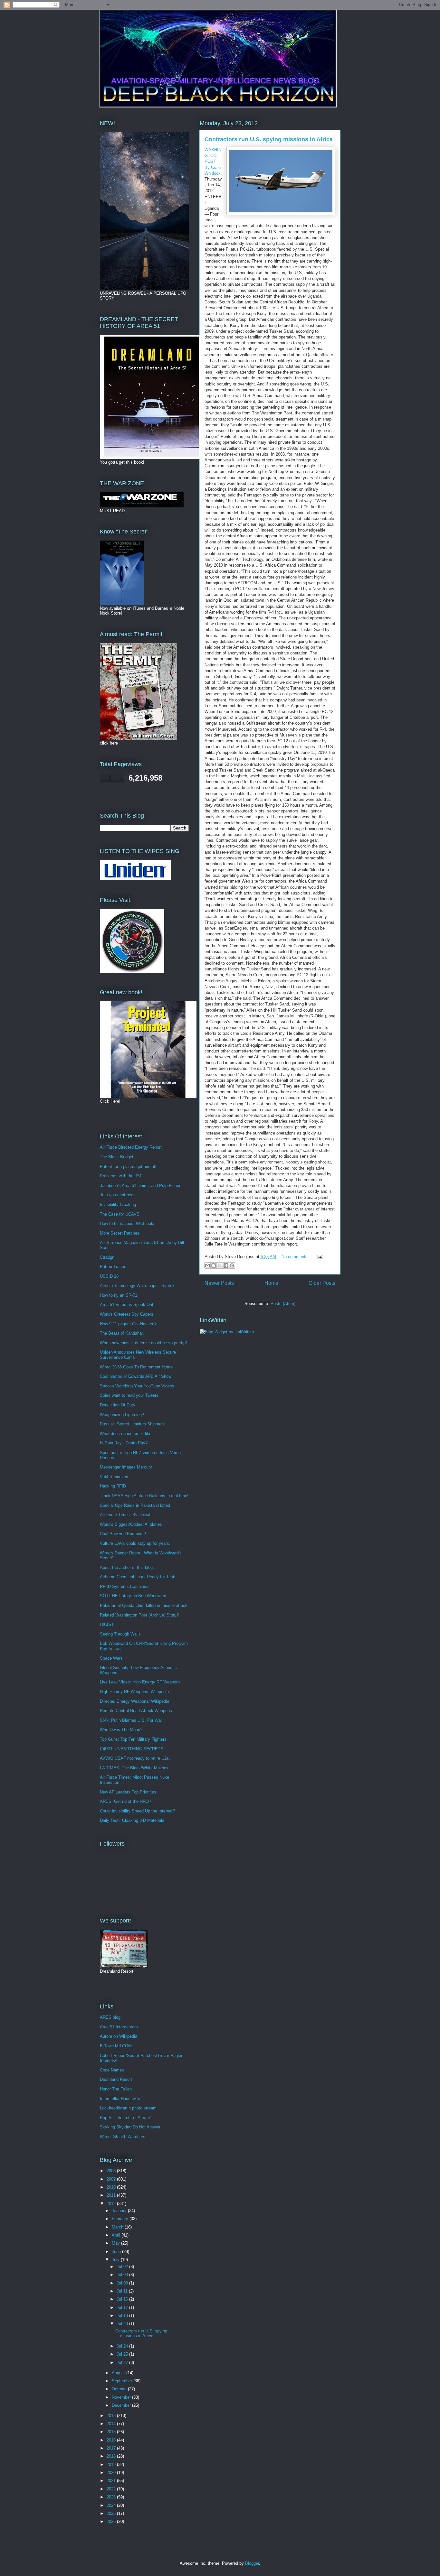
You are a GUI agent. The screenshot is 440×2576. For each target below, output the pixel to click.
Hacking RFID (113, 1486)
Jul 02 (123, 2267)
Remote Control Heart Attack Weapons (136, 1711)
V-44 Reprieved (114, 1477)
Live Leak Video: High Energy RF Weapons (140, 1682)
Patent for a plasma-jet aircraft (128, 1167)
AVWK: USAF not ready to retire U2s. (135, 1758)
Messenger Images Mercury (126, 1467)
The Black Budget (117, 1157)
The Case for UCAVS (120, 1214)
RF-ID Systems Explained (124, 1586)
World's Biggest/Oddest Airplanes (131, 1524)
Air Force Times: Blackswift (126, 1515)
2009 (112, 2179)
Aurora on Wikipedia (119, 2036)
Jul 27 (123, 2363)
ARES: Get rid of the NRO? (125, 1801)
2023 (112, 2497)
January (120, 2211)
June (117, 2252)
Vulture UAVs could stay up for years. (135, 1543)
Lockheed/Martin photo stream (128, 2108)
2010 (112, 2187)
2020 (112, 2473)
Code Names (112, 2070)
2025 (112, 2513)
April (117, 2235)
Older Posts (322, 1283)
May (116, 2243)
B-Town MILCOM (116, 2046)
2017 (112, 2448)
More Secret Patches (120, 1233)
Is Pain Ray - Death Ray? (124, 1443)
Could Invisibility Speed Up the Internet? (137, 1811)
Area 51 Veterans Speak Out (127, 1305)
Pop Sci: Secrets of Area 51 (126, 2118)
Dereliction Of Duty (118, 1405)
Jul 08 (123, 2283)
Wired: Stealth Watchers (123, 2137)
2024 (112, 2505)
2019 (112, 2465)
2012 (112, 2204)
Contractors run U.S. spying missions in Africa (269, 139)
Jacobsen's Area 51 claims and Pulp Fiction (141, 1186)
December (122, 2405)
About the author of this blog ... (129, 1567)
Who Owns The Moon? (121, 1730)
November (122, 2397)
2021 (112, 2481)
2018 (112, 2456)
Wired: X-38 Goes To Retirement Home (136, 1367)
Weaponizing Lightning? (122, 1415)
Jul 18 (123, 2316)
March (118, 2227)
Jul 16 (123, 2299)
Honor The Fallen (116, 2089)
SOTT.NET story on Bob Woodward (133, 1596)
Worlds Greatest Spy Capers (127, 1314)
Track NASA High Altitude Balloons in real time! (144, 1496)
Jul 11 (123, 2291)
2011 (112, 2195)
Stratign (107, 1257)
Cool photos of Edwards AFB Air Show (136, 1376)
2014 (112, 2424)
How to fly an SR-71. (119, 1295)
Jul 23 (123, 2324)
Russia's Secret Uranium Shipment (132, 1424)
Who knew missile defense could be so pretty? (143, 1343)
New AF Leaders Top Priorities (128, 1792)
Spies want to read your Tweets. (130, 1395)
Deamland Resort (116, 2079)
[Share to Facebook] (226, 1265)
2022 (112, 2489)
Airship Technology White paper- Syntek (137, 1286)
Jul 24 (123, 2346)
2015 (112, 2432)
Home (271, 1283)
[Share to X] (220, 1265)
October (120, 2389)
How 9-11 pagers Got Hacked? (128, 1324)
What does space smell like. (126, 1434)
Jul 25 (123, 2354)
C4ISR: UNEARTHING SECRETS (132, 1749)
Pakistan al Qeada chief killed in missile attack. (144, 1605)
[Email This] (207, 1265)
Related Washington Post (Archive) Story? (139, 1615)
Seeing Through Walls (120, 1634)
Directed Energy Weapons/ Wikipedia (134, 1701)
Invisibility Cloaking (118, 1205)
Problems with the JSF (121, 1176)
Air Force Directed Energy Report (131, 1147)
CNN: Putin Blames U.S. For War (131, 1720)
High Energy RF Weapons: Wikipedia (134, 1692)
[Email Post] (318, 1257)
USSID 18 (109, 1276)
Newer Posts (219, 1283)
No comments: (296, 1257)
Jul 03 (123, 2275)
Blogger (252, 2563)
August (119, 2373)
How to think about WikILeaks (128, 1223)
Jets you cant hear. (118, 1195)
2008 (112, 2171)
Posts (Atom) (283, 1304)
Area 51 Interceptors (119, 2027)
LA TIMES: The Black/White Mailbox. (135, 1768)
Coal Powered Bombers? (123, 1534)
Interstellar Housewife (120, 2099)
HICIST (107, 1624)
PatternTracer (113, 1267)
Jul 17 (123, 2307)
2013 (112, 2416)
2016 (112, 2440)
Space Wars (111, 1658)
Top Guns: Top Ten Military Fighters (133, 1739)
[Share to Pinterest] (232, 1265)
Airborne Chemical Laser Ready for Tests (138, 1577)
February (121, 2219)
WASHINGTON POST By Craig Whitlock (213, 162)
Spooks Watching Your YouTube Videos (137, 1386)
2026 (112, 2521)
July (116, 2260)
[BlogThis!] (214, 1265)
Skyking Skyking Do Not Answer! (131, 2127)
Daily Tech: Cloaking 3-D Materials (132, 1820)
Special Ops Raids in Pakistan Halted (135, 1505)
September (123, 2381)
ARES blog (110, 2017)
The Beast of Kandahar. (122, 1333)
